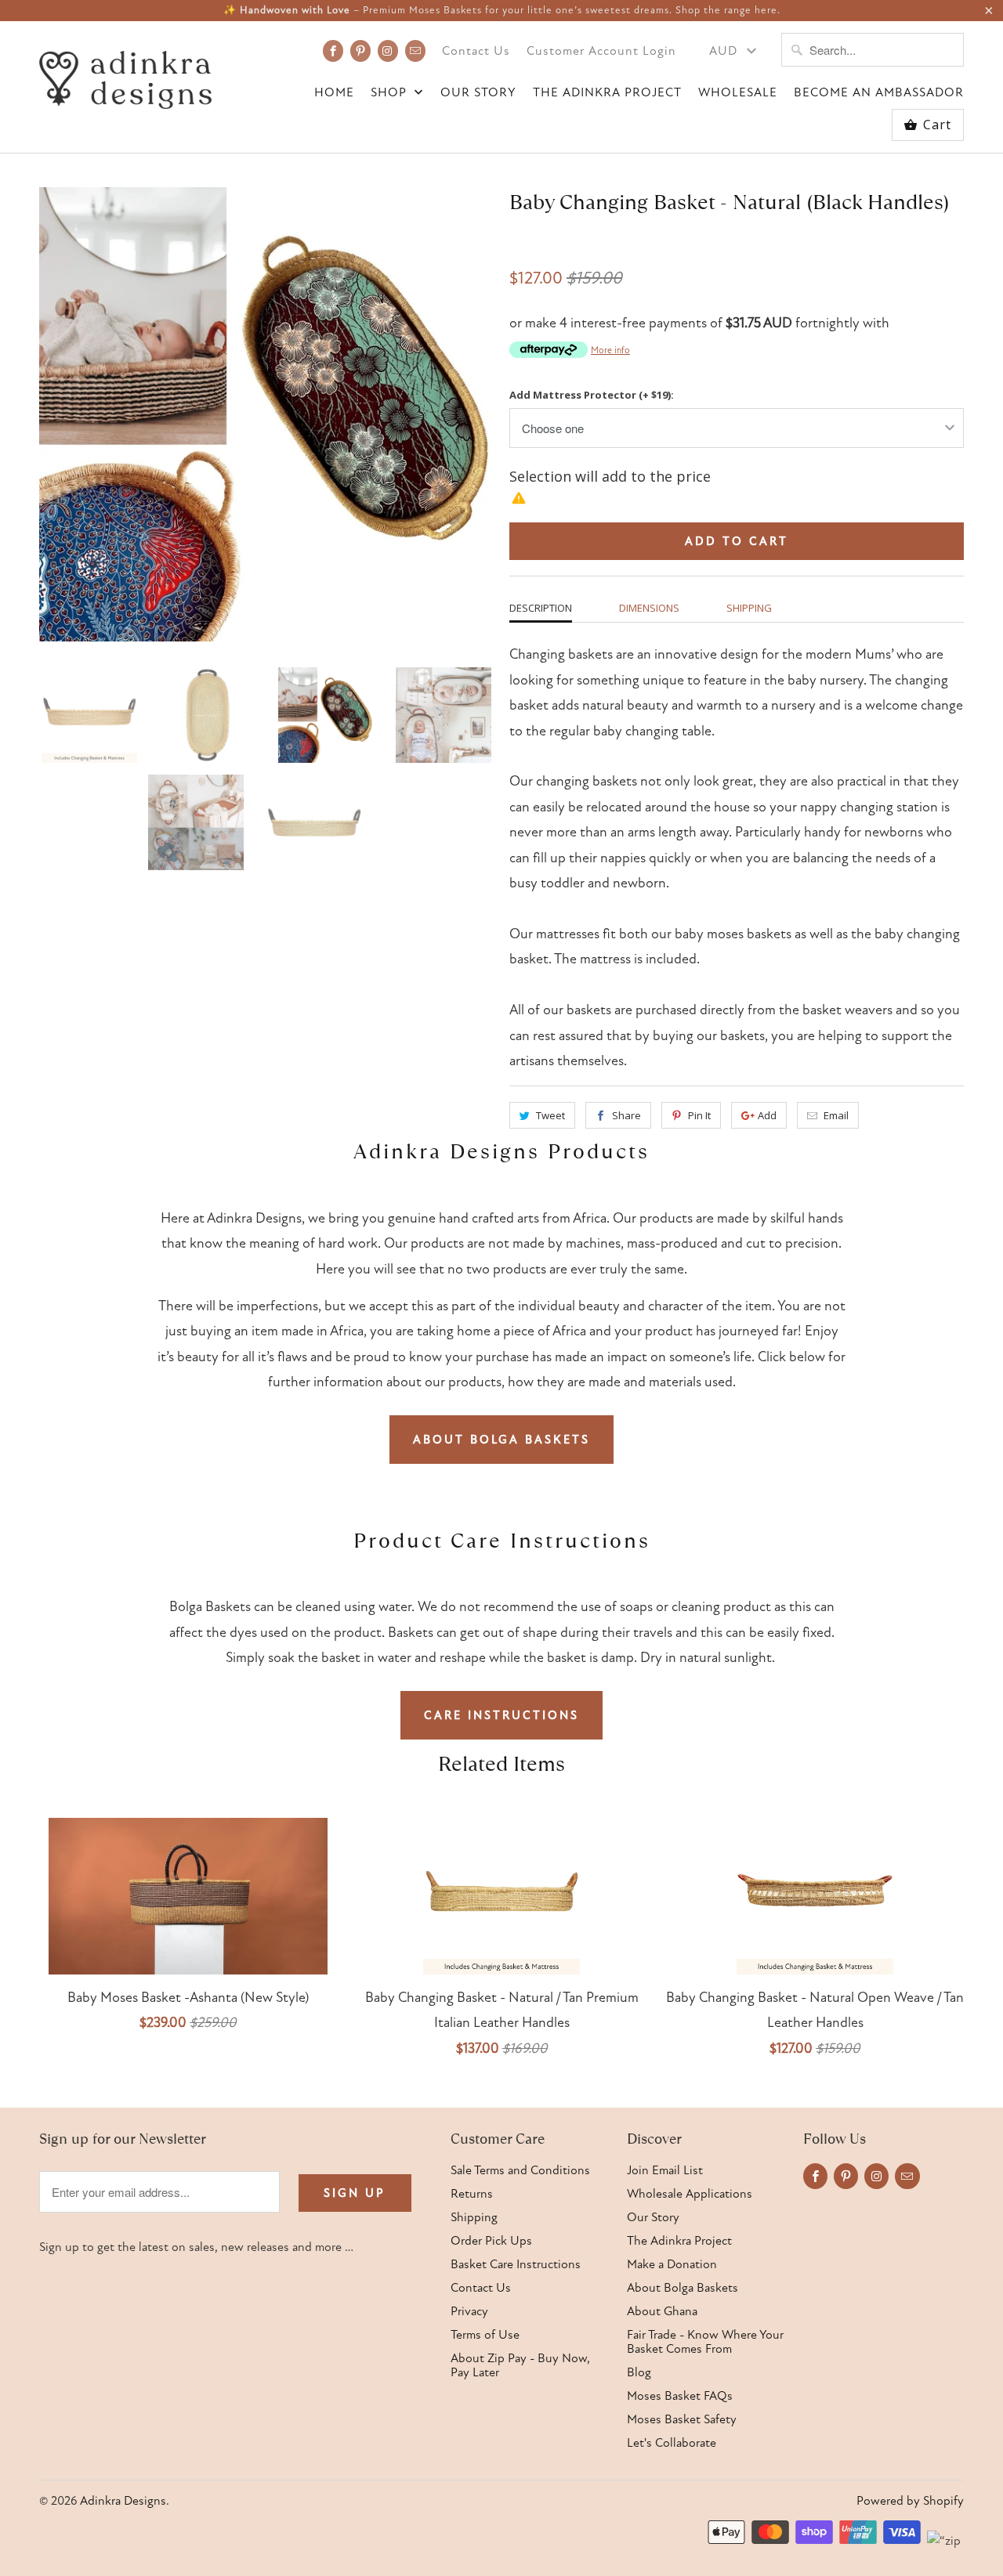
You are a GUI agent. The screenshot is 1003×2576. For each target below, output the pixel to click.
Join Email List (665, 2170)
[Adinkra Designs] (125, 76)
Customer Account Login (601, 51)
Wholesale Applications (690, 2194)
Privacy (469, 2311)
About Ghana (662, 2311)
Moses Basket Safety (682, 2419)
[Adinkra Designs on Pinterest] (360, 51)
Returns (472, 2194)
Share (626, 1115)
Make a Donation (672, 2264)
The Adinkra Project (607, 93)
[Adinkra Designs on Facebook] (333, 51)
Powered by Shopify (910, 2501)
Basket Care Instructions (516, 2264)
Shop (391, 93)
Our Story (478, 93)
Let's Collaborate (672, 2443)
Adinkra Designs (123, 2501)
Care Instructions (501, 1715)
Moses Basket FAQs (680, 2396)
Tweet (550, 1115)
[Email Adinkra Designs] (415, 51)
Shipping (749, 608)
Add (767, 1115)
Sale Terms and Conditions (520, 2170)
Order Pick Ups (491, 2241)
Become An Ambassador (879, 93)
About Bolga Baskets (501, 1440)
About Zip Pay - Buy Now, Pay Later (520, 2365)
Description (541, 608)
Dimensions (649, 608)
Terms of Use (485, 2335)
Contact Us (476, 51)
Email (836, 1115)
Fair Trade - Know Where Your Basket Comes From (705, 2342)
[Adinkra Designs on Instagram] (388, 51)
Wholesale (738, 93)
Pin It (699, 1115)
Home (334, 93)
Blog (639, 2372)
